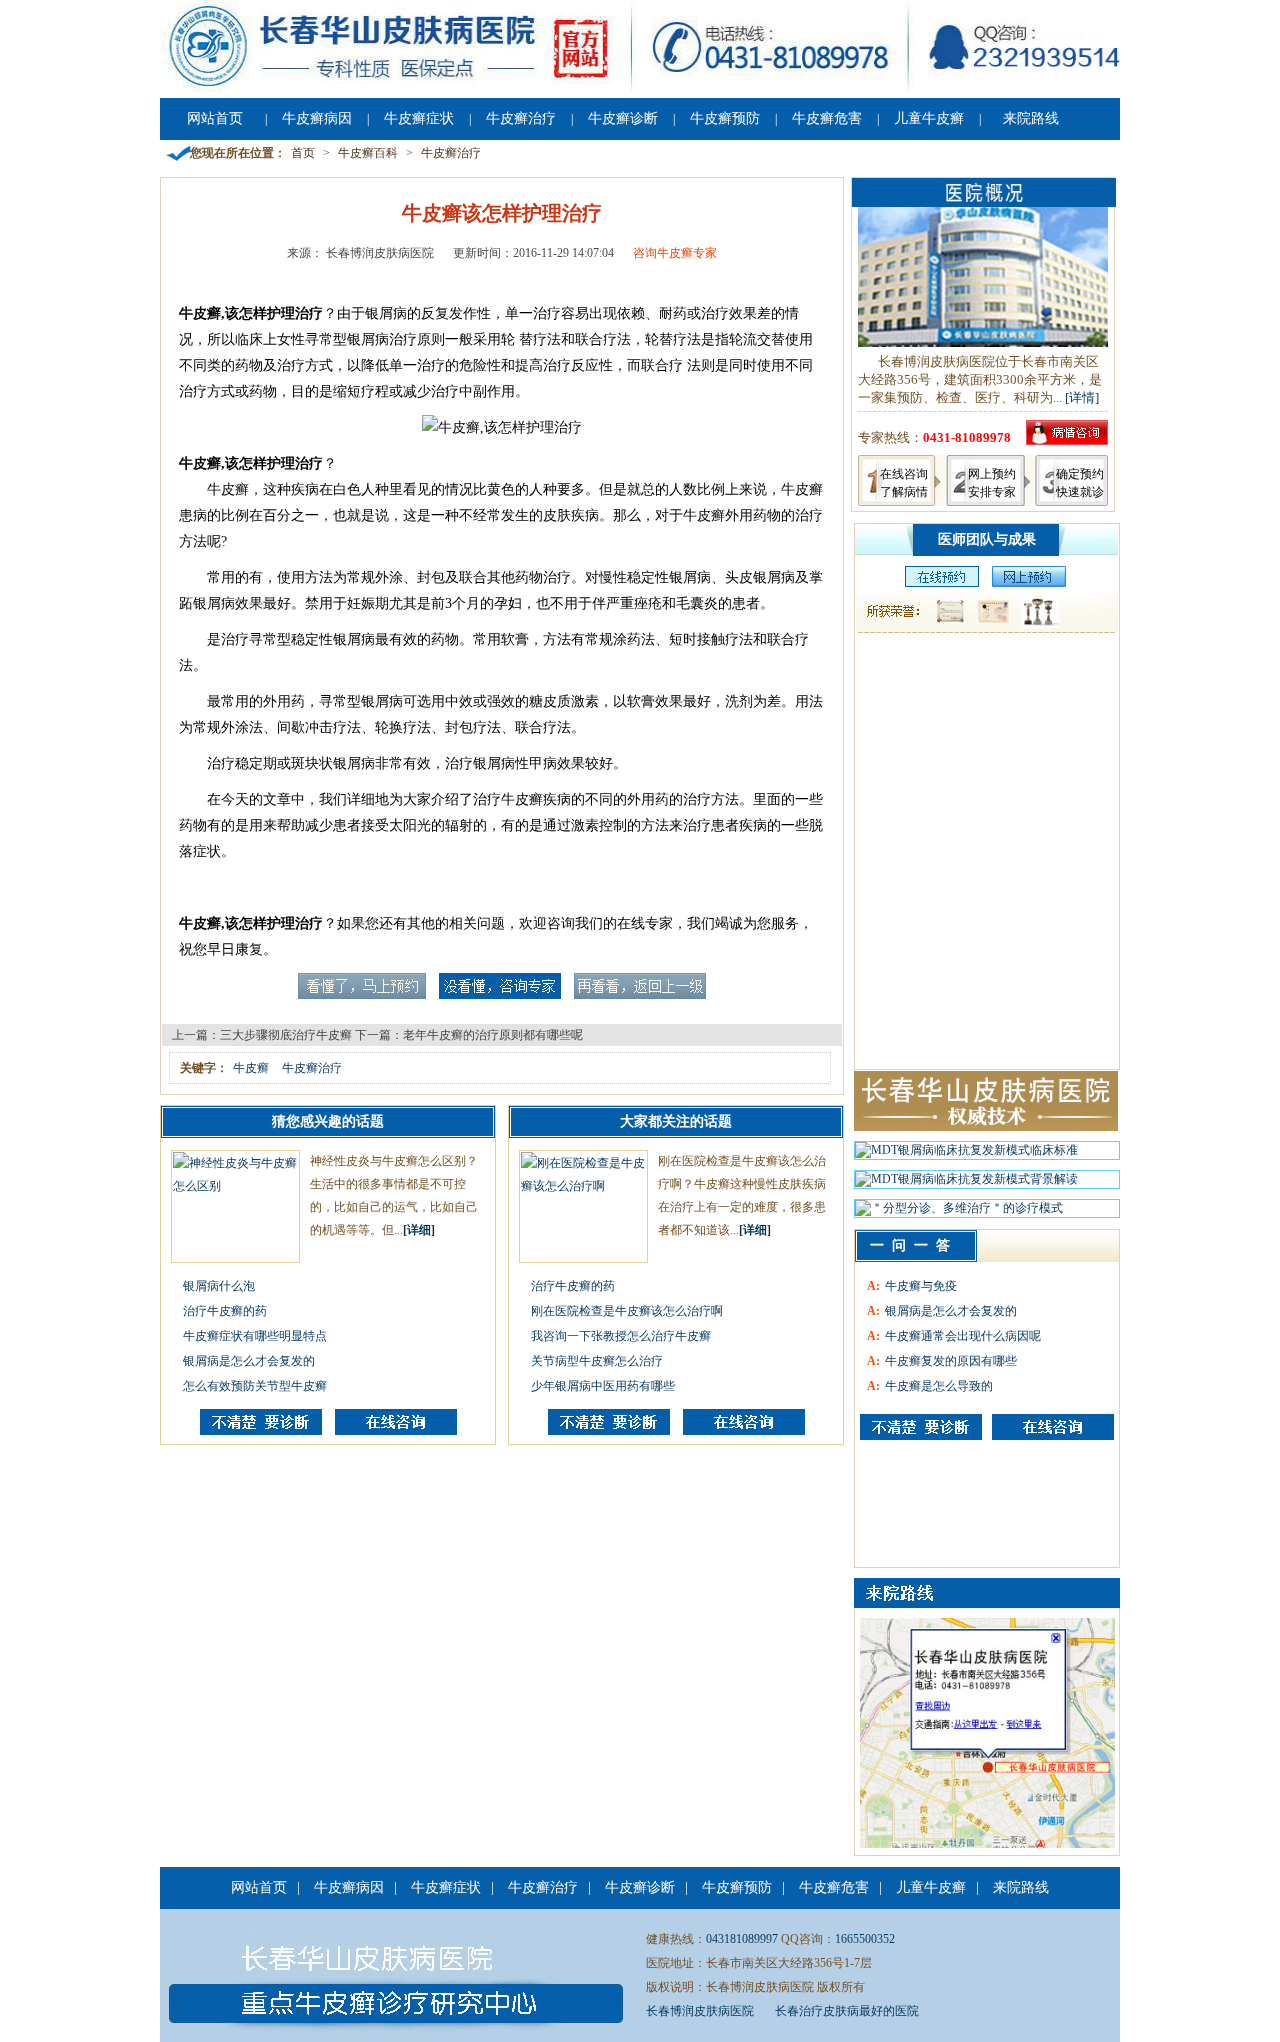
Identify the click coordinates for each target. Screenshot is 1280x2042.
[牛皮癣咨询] (921, 1427)
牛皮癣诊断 (623, 118)
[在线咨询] (396, 1431)
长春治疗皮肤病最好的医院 (847, 2011)
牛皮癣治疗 (521, 118)
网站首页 (215, 118)
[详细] (419, 1230)
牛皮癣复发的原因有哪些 (951, 1361)
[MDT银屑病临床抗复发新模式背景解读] (966, 1184)
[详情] (1082, 397)
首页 (303, 153)
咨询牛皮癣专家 (675, 253)
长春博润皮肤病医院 (700, 2011)
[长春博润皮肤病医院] (640, 88)
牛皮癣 (251, 1068)
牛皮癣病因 (317, 118)
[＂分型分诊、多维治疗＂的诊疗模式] (959, 1213)
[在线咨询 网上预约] (937, 583)
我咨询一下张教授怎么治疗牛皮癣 (621, 1336)
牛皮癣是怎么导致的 (939, 1386)
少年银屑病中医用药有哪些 (603, 1386)
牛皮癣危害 (827, 118)
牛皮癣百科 (368, 153)
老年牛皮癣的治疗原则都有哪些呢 (493, 1035)
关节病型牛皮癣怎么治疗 (597, 1361)
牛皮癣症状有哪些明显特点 (255, 1336)
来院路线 (1031, 118)
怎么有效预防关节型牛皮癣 (255, 1386)
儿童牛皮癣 (929, 118)
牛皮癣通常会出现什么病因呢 (963, 1336)
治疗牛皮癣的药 (225, 1311)
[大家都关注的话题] (261, 1431)
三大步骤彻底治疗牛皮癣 (286, 1035)
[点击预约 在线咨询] (362, 995)
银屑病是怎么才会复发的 (249, 1361)
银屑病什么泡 (219, 1286)
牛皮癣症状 (419, 118)
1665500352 (865, 1939)
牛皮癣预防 (725, 118)
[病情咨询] (1067, 440)
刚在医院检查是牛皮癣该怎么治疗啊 (627, 1311)
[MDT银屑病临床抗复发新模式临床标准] (966, 1155)
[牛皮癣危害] (1053, 1427)
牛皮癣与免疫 (921, 1286)
